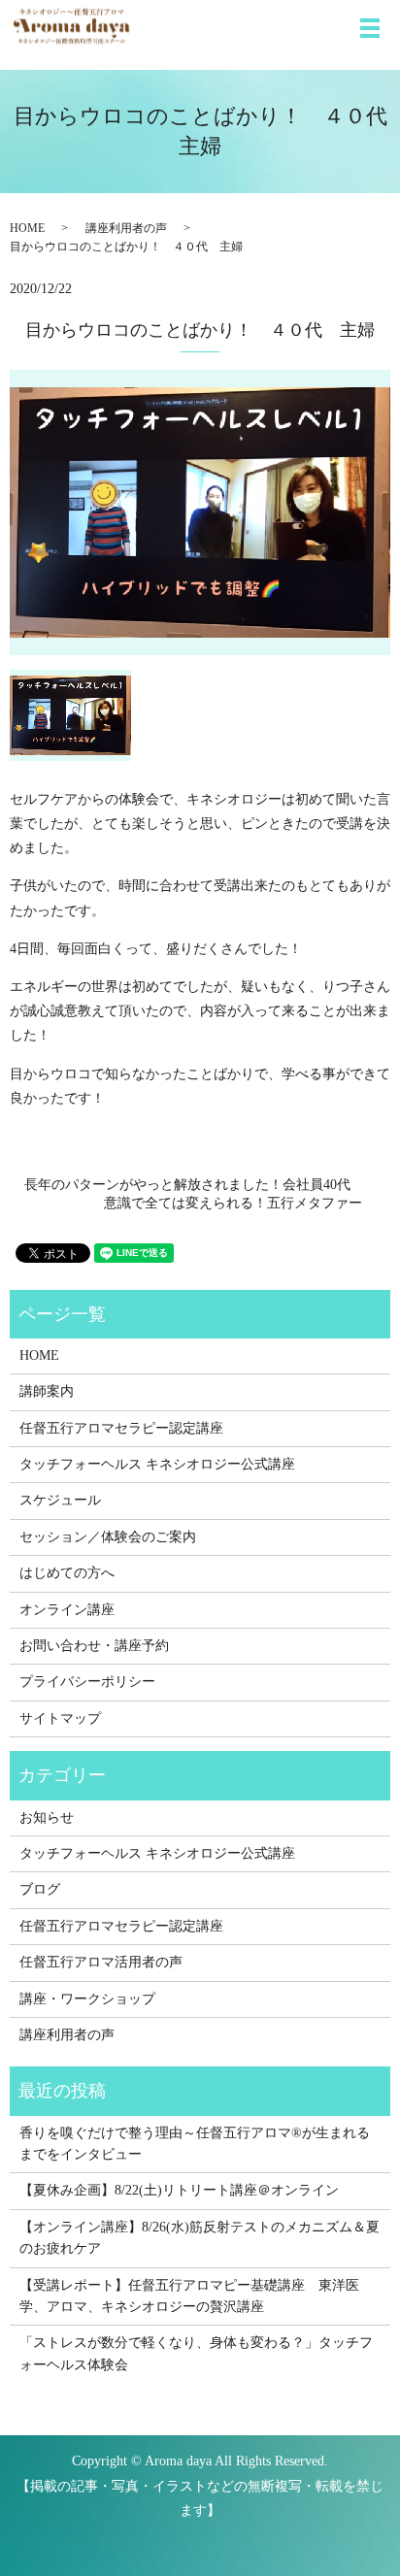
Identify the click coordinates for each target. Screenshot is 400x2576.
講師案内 (47, 1391)
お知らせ (47, 1817)
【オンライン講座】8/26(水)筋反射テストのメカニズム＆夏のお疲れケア (200, 2238)
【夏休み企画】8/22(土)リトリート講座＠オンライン (179, 2190)
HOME (27, 228)
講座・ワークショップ (87, 1999)
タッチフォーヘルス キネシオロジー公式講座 (157, 1464)
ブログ (40, 1889)
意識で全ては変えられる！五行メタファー (240, 1203)
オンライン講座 (67, 1610)
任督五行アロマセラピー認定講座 (121, 1428)
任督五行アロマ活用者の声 (101, 1962)
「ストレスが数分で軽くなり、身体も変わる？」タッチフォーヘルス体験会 (196, 2353)
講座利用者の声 (126, 228)
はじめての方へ (67, 1573)
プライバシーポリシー (87, 1682)
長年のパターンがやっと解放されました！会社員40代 (187, 1185)
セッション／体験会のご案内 (108, 1537)
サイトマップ (60, 1718)
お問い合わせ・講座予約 (94, 1646)
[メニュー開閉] (370, 28)
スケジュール (60, 1500)
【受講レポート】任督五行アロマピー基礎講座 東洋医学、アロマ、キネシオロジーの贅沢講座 (189, 2296)
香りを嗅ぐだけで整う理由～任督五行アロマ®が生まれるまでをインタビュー (195, 2144)
